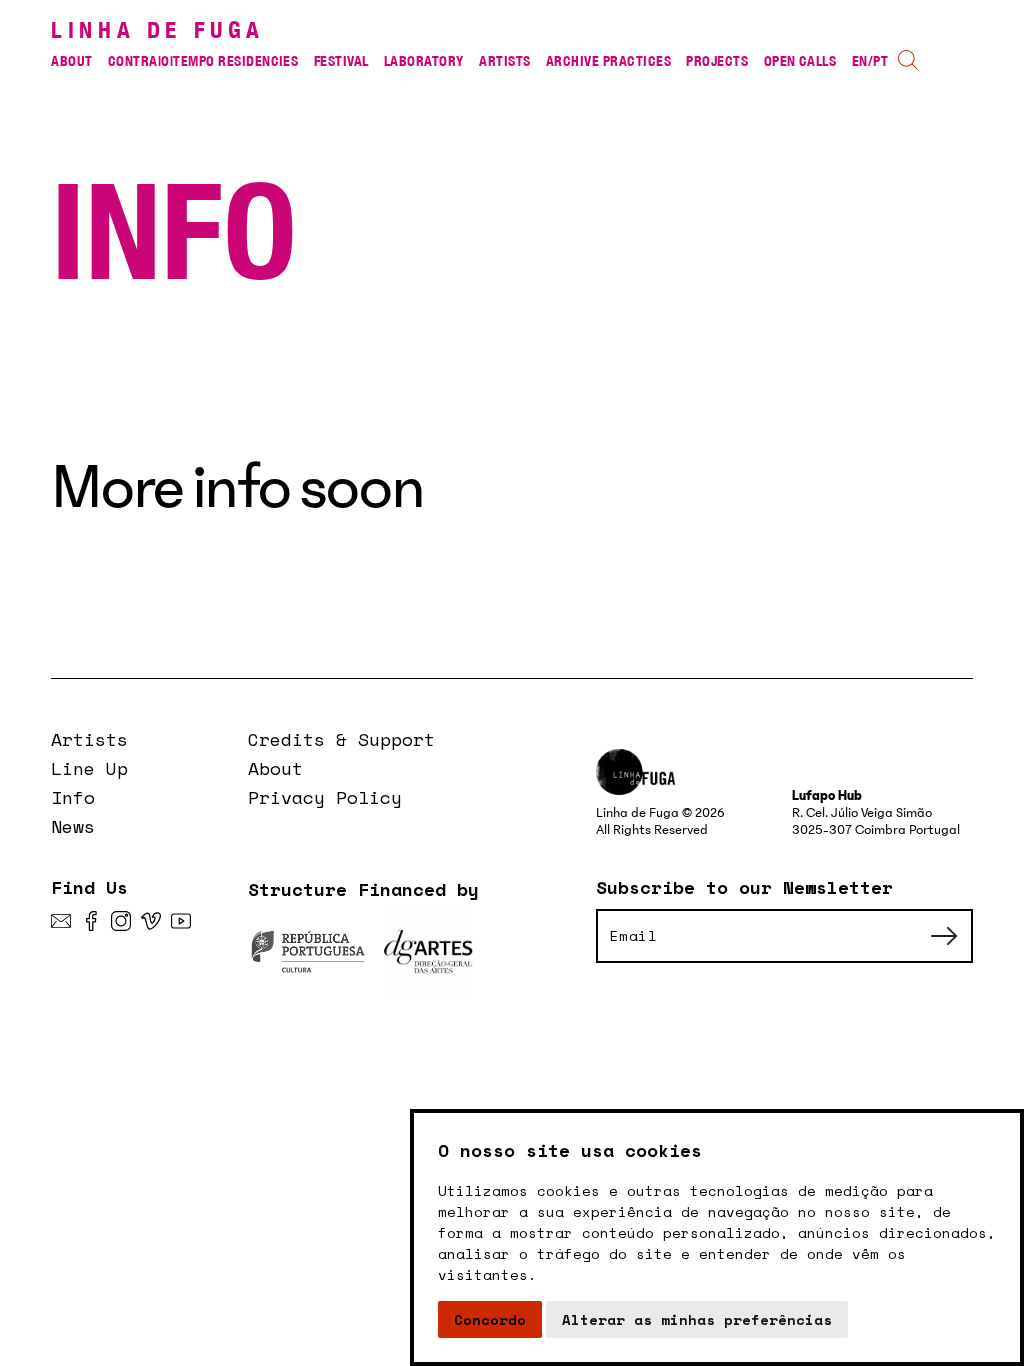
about (71, 60)
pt (880, 60)
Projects (717, 60)
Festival (341, 60)
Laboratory (424, 60)
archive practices (608, 60)
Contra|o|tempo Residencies (203, 60)
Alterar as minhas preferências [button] (697, 1319)
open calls (800, 60)
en (860, 60)
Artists (504, 60)
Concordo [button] (490, 1319)
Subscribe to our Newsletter (744, 887)
